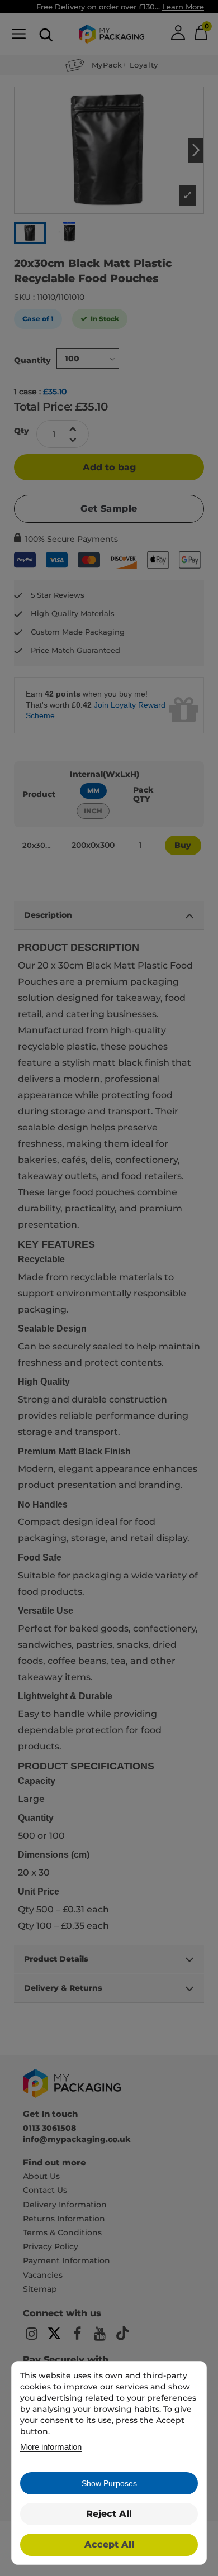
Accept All (109, 2544)
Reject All (109, 2514)
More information (51, 2447)
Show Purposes (109, 2483)
